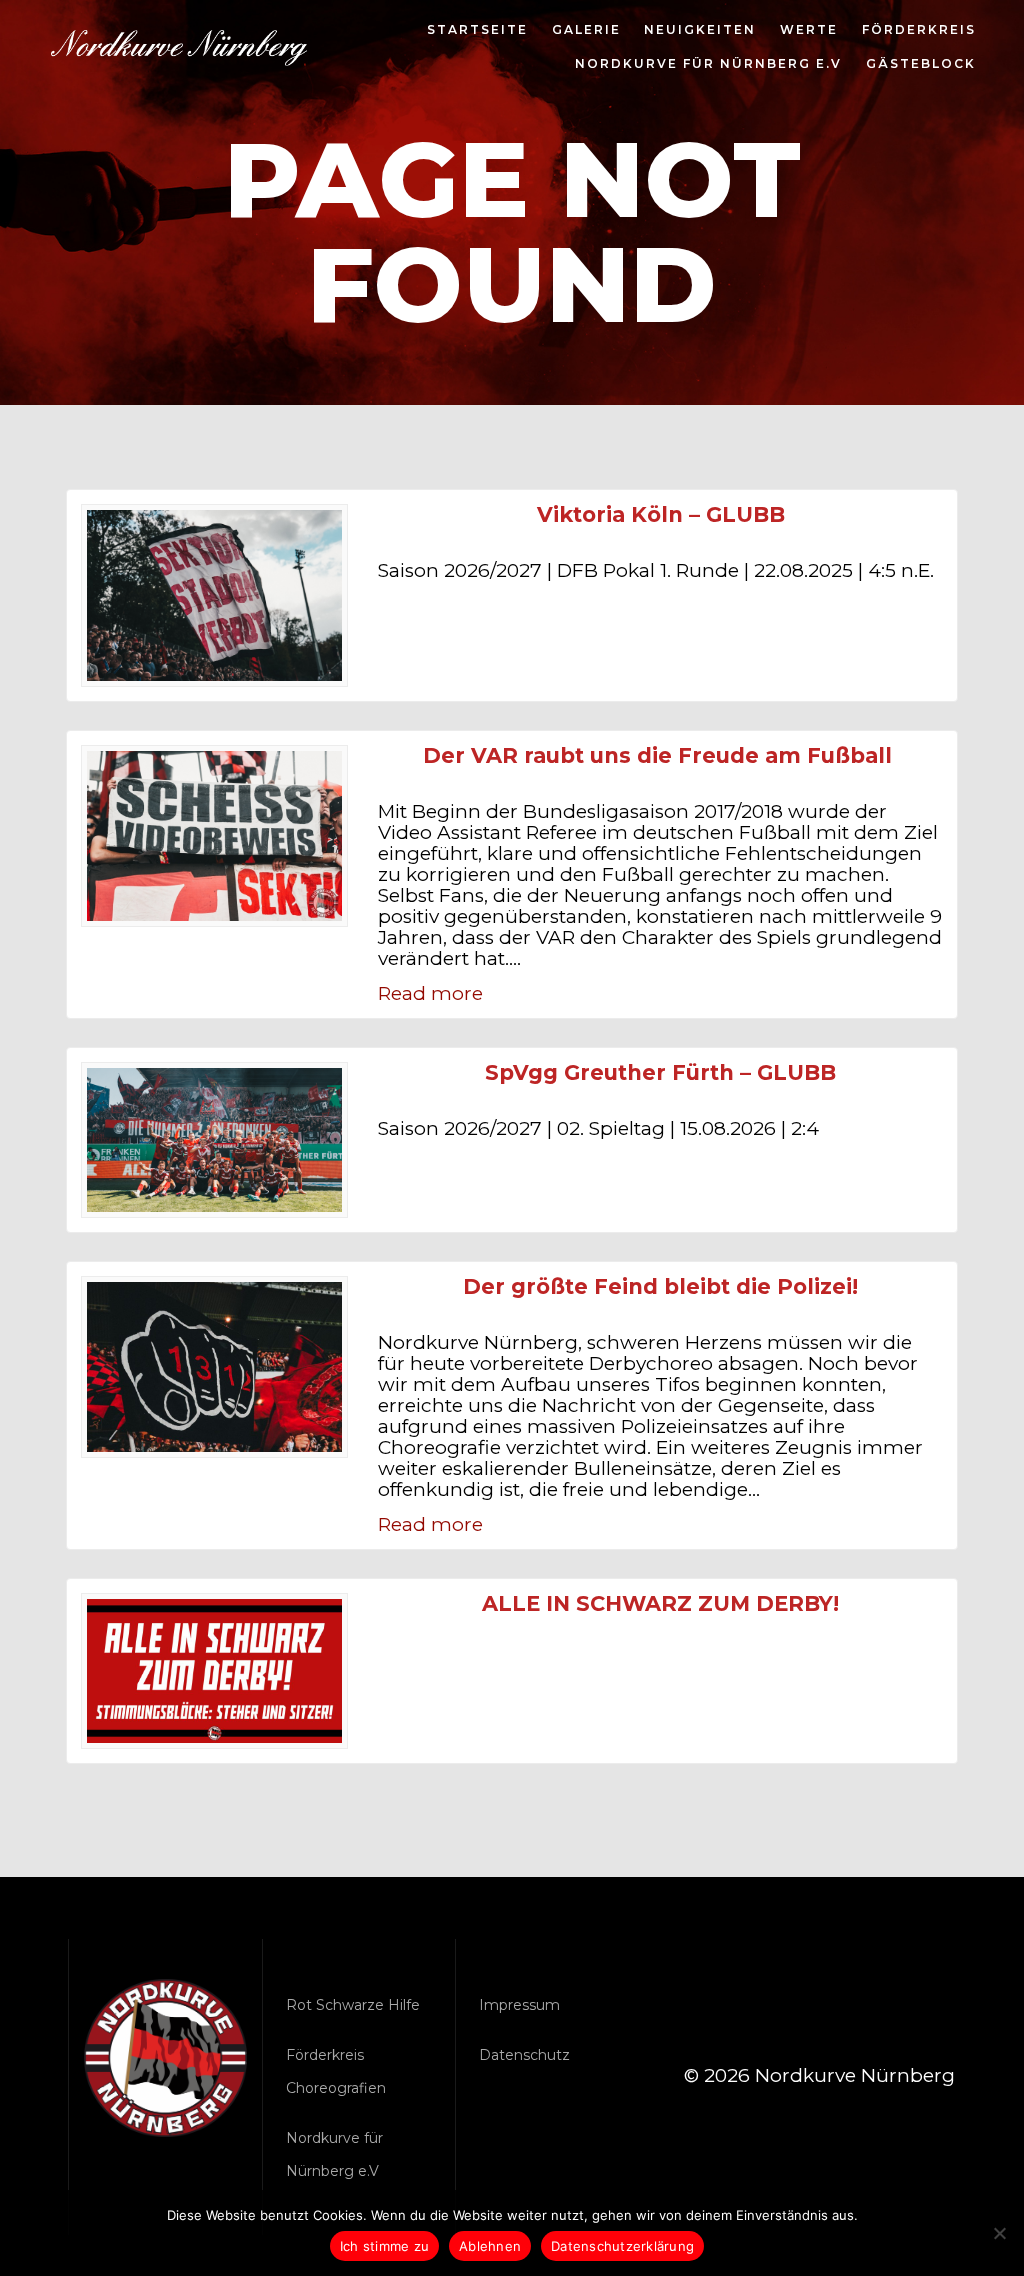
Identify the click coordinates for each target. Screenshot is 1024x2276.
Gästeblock (921, 65)
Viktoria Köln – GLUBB (661, 514)
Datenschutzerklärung (622, 2246)
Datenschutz (524, 2055)
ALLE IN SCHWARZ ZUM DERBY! (660, 1603)
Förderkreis (919, 31)
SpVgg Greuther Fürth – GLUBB (660, 1072)
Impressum (519, 2005)
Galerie (586, 31)
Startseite (477, 31)
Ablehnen (490, 2246)
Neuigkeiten (700, 31)
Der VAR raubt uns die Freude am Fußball (660, 755)
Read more (430, 993)
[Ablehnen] (999, 2233)
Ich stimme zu (384, 2246)
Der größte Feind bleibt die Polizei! (660, 1286)
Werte (809, 31)
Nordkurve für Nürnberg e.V (708, 65)
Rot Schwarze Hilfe (353, 2005)
